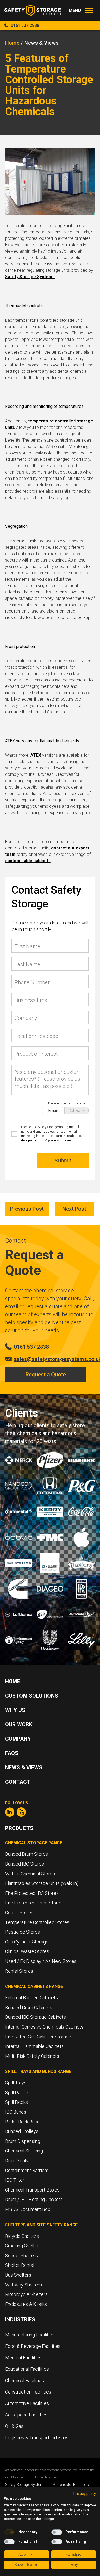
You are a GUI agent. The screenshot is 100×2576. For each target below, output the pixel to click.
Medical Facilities (24, 2358)
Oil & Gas (14, 2426)
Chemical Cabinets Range (34, 1986)
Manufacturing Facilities (30, 2335)
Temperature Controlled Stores (37, 1922)
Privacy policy (85, 2494)
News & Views (24, 1767)
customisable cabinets (28, 861)
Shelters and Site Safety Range (41, 2225)
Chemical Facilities (25, 2380)
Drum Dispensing (23, 2141)
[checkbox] (9, 2532)
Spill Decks (17, 2102)
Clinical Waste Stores (27, 1951)
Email (53, 1111)
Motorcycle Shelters (26, 2294)
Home (12, 43)
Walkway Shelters (23, 2285)
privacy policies (60, 1140)
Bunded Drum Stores (27, 1854)
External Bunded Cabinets (31, 1998)
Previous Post (27, 1209)
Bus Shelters (18, 2275)
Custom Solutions (32, 1696)
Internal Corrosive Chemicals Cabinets (44, 2027)
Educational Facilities (27, 2369)
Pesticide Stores (23, 1932)
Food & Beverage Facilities (33, 2346)
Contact (18, 1782)
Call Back (76, 1111)
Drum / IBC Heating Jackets (34, 2199)
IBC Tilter (15, 2180)
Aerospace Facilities (26, 2415)
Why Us (15, 1710)
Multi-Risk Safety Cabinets (32, 2056)
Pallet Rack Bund (22, 2122)
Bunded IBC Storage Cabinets (35, 2017)
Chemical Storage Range (34, 1843)
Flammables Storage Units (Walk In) (42, 1883)
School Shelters (21, 2255)
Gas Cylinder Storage (27, 1942)
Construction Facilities (28, 2392)
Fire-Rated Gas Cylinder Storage (38, 2037)
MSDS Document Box (28, 2209)
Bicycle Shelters (22, 2236)
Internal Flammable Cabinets (34, 2046)
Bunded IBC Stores (25, 1864)
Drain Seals (17, 2161)
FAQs (12, 1753)
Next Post (74, 1209)
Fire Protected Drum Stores (34, 1903)
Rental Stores (19, 1971)
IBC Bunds (16, 2112)
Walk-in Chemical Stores (30, 1874)
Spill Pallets (17, 2093)
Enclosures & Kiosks (26, 2304)
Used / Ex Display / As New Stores (41, 1961)
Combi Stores (19, 1913)
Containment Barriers (27, 2170)
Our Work (19, 1724)
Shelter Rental (20, 2265)
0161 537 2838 (25, 25)
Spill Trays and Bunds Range (38, 2072)
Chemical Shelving (24, 2151)
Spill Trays (16, 2083)
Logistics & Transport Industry (36, 2438)
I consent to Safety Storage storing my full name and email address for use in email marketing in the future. (52, 1134)
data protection (33, 1140)
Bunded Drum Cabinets (29, 2007)
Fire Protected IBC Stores (32, 1893)
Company (18, 1739)
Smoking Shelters (23, 2246)
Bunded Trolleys (22, 2131)
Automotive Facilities (27, 2403)
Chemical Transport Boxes (32, 2190)
